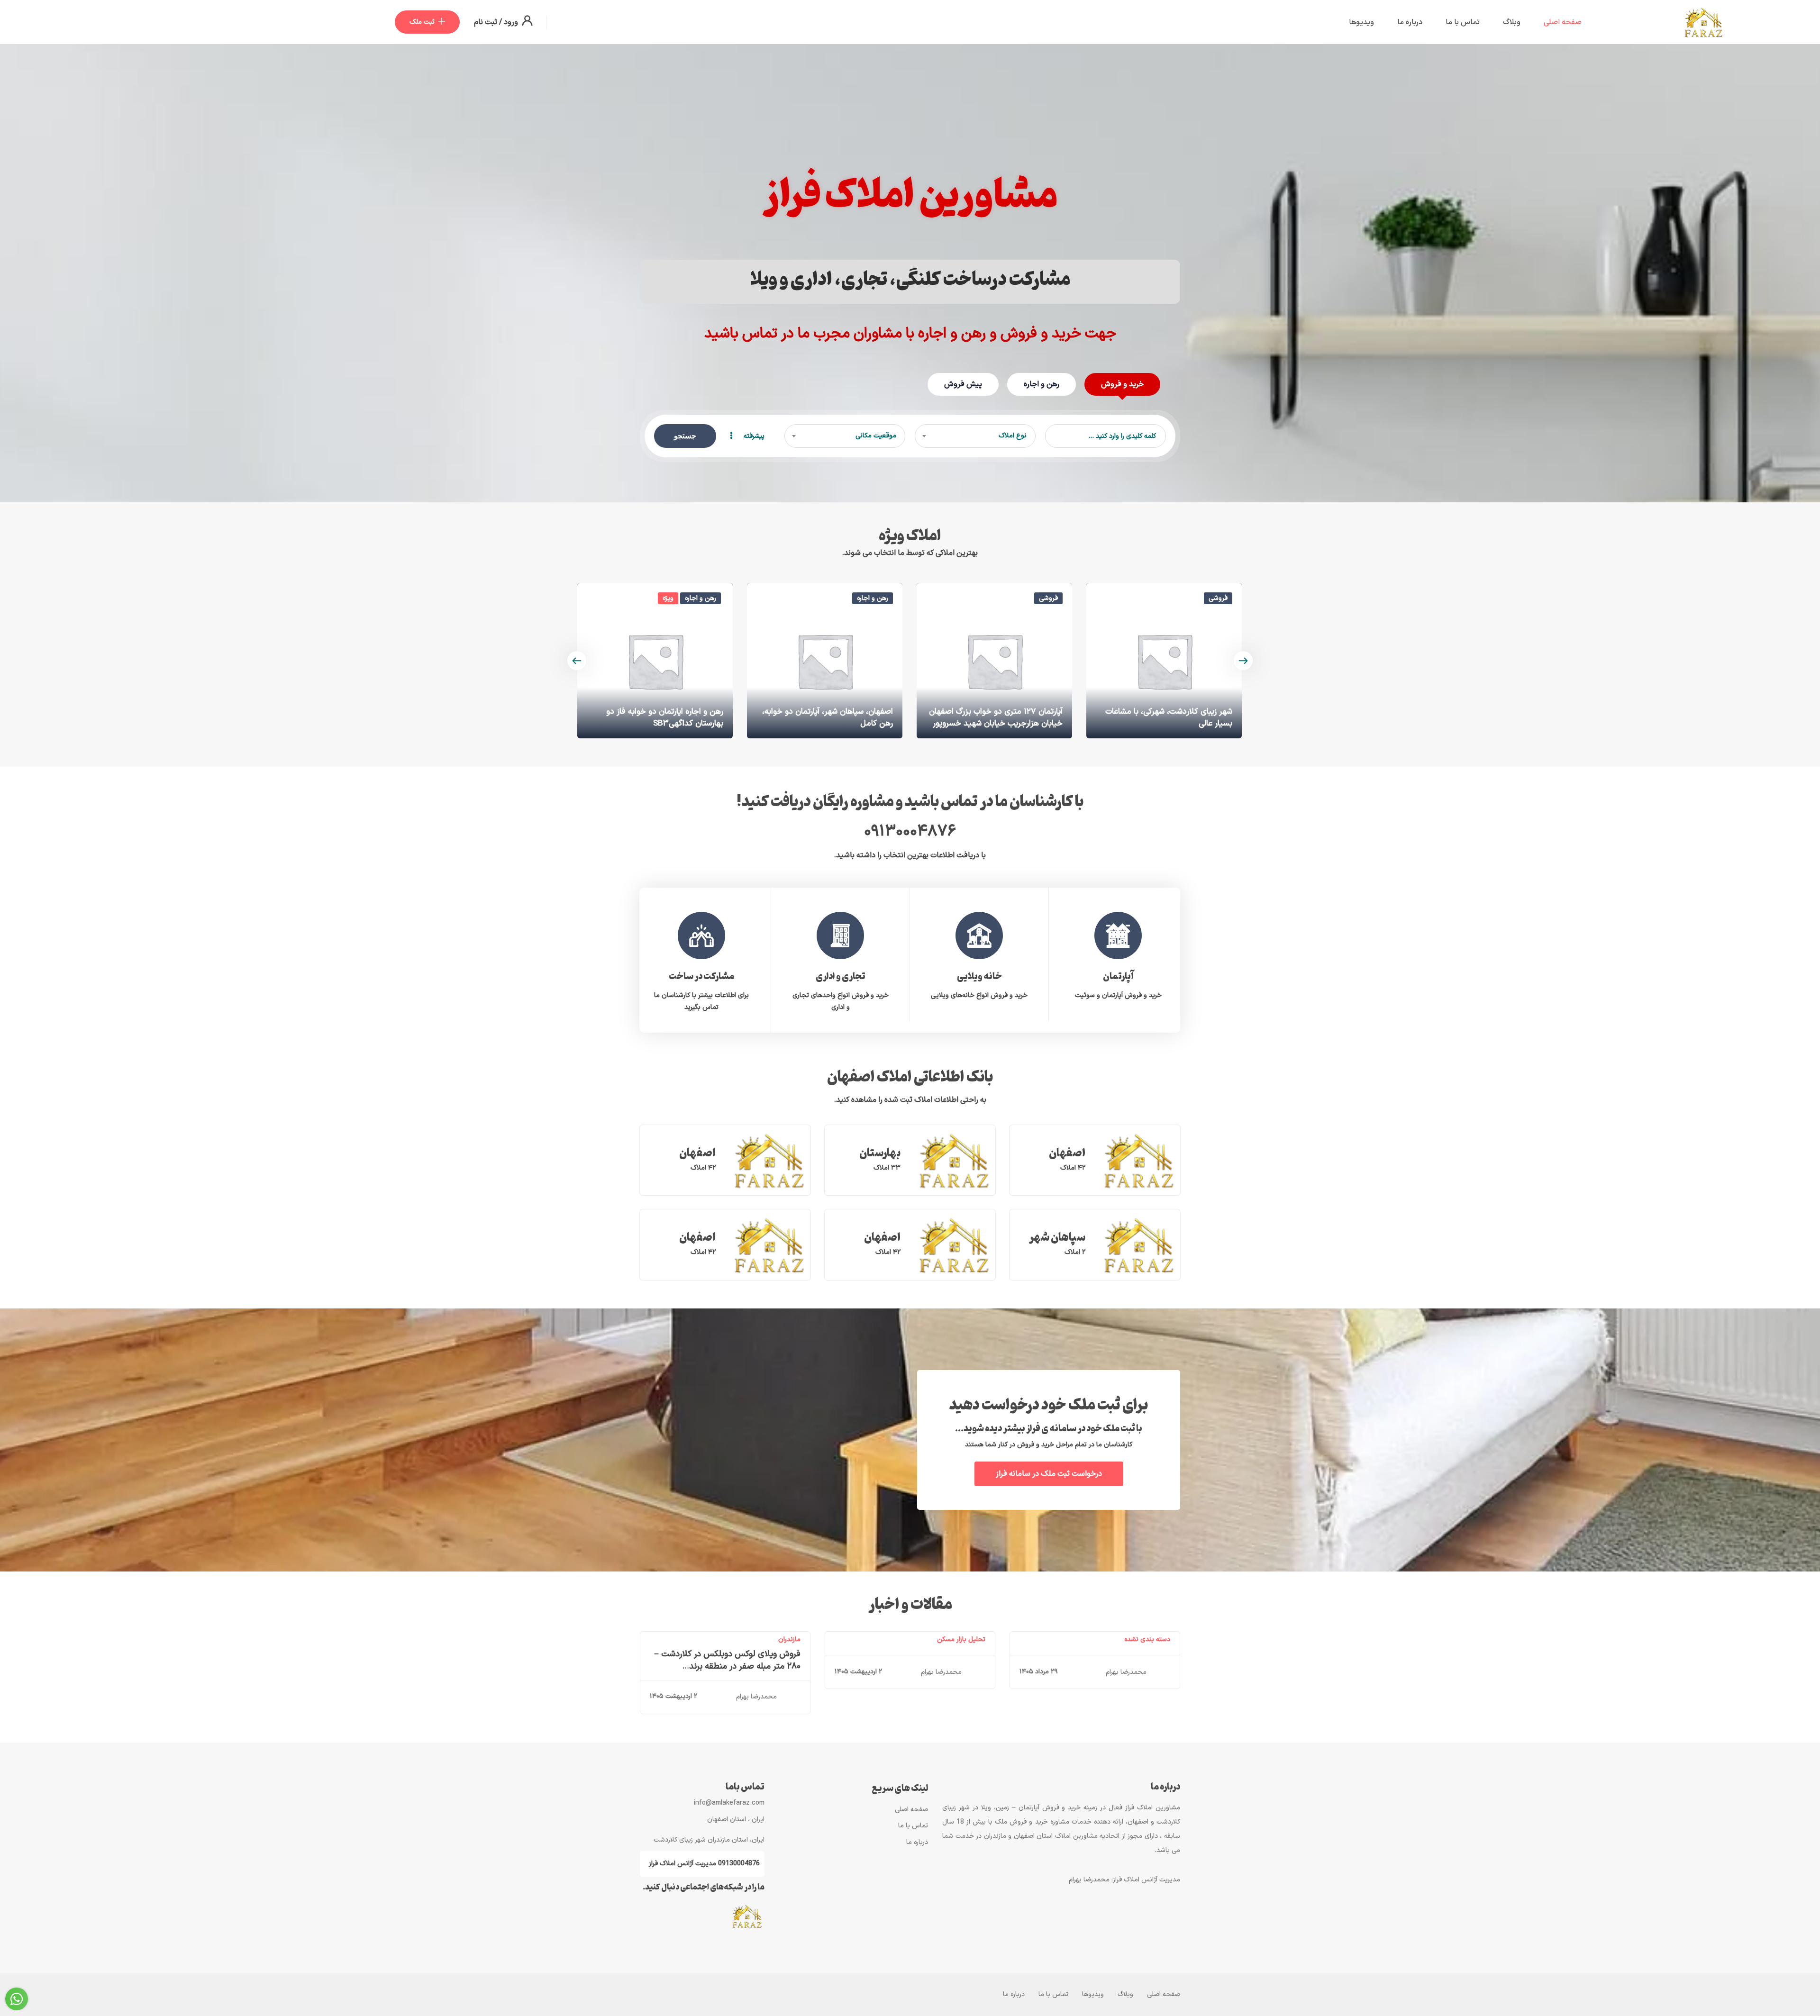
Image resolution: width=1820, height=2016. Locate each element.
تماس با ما (1463, 22)
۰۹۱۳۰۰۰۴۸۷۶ (910, 832)
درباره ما (1410, 22)
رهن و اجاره (1042, 384)
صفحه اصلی (1563, 22)
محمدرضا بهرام (1126, 1672)
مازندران (789, 1639)
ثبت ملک (422, 22)
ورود (510, 22)
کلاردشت (709, 724)
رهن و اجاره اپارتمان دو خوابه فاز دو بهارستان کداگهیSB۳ (834, 718)
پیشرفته (753, 436)
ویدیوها (1361, 22)
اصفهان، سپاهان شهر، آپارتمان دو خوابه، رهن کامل (997, 718)
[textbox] (975, 436)
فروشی (1218, 598)
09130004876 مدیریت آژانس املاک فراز (704, 1864)
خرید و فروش (1122, 384)
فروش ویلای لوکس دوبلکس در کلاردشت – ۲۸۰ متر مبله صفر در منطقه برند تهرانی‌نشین (727, 1666)
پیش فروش (963, 384)
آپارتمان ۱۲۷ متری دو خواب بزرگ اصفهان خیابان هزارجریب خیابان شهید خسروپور (1165, 718)
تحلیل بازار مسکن (961, 1639)
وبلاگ (1512, 22)
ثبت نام (486, 22)
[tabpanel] (1118, 954)
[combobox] (975, 436)
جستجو (685, 436)
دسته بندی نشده (1147, 1639)
